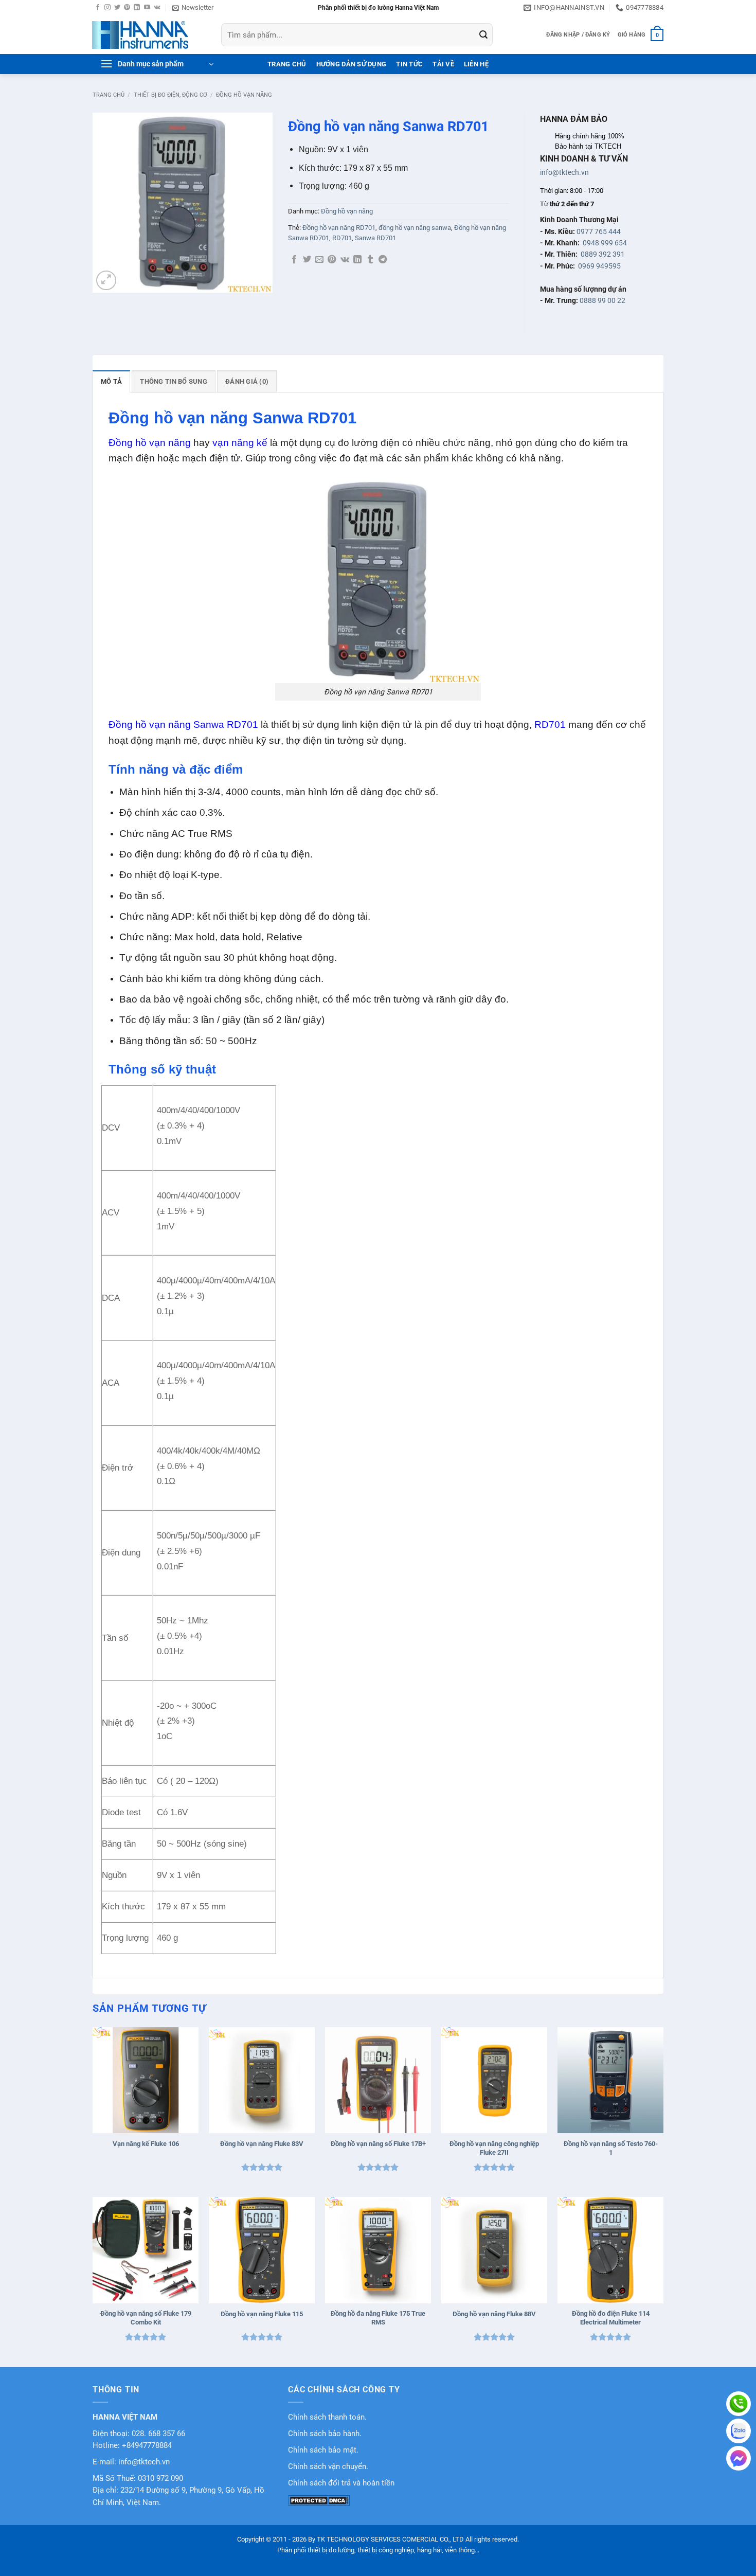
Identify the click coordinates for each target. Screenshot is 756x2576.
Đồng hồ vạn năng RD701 (339, 228)
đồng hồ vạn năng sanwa (415, 228)
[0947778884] (739, 2404)
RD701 (342, 238)
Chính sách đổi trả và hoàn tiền (341, 2483)
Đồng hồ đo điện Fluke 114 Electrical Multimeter (611, 2318)
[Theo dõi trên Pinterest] (127, 8)
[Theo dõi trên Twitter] (117, 8)
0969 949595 (599, 266)
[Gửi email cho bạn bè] (319, 260)
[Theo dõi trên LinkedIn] (137, 8)
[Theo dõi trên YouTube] (147, 8)
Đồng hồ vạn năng (244, 95)
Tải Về (443, 64)
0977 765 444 (599, 231)
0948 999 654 (605, 243)
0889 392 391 (603, 254)
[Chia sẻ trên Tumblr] (370, 260)
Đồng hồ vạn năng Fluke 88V (494, 2314)
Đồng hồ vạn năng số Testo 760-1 (611, 2148)
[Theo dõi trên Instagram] (107, 8)
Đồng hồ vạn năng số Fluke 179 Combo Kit (146, 2318)
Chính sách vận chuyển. (328, 2467)
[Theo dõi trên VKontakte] (157, 8)
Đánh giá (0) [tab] (247, 381)
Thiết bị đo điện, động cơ (170, 95)
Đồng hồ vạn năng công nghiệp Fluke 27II (494, 2148)
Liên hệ (476, 64)
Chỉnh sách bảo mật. (323, 2450)
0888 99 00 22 (602, 300)
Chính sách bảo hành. (325, 2434)
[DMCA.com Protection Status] (319, 2500)
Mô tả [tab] (111, 381)
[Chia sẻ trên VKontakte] (345, 260)
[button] (193, 8)
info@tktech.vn (564, 172)
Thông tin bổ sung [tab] (173, 381)
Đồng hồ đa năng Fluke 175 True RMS (378, 2318)
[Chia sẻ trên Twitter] (307, 260)
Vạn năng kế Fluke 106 (146, 2144)
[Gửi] (483, 35)
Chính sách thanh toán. (327, 2417)
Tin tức (409, 64)
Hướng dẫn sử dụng (351, 64)
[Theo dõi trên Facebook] (98, 8)
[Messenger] (739, 2458)
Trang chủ (109, 95)
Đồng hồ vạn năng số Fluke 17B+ (378, 2144)
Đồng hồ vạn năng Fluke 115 (262, 2314)
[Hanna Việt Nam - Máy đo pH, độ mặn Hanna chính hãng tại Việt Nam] (149, 35)
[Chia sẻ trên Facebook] (294, 260)
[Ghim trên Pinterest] (332, 260)
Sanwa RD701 (375, 238)
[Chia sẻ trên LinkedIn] (357, 260)
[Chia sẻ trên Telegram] (383, 260)
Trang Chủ (287, 64)
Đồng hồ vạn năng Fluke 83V (262, 2144)
